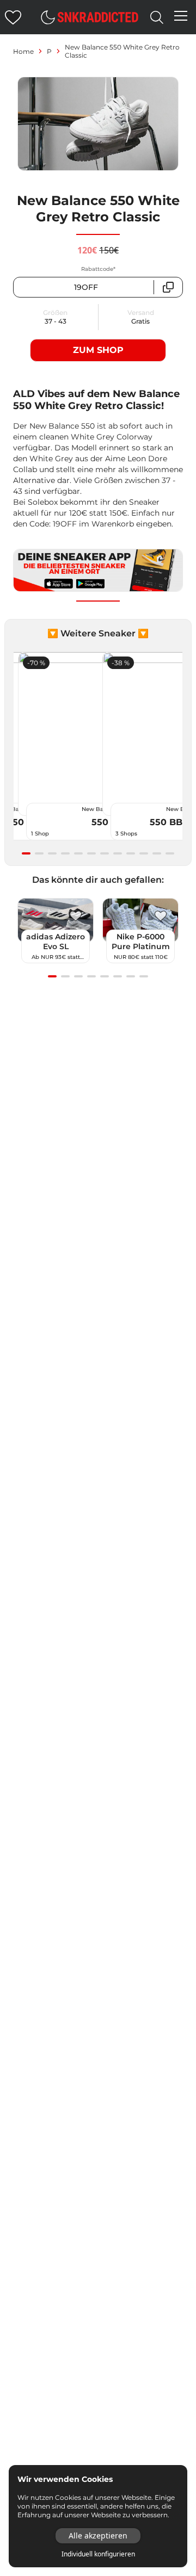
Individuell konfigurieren (98, 2554)
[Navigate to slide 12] (170, 853)
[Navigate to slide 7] (105, 853)
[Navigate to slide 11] (157, 853)
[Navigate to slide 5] (78, 853)
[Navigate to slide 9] (131, 853)
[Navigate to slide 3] (52, 853)
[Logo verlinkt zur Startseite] (98, 17)
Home (23, 51)
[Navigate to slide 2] (39, 853)
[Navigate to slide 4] (65, 853)
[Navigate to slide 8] (118, 853)
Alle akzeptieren (98, 2535)
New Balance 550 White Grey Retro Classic (122, 51)
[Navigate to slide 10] (144, 853)
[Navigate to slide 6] (91, 853)
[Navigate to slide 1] (26, 853)
